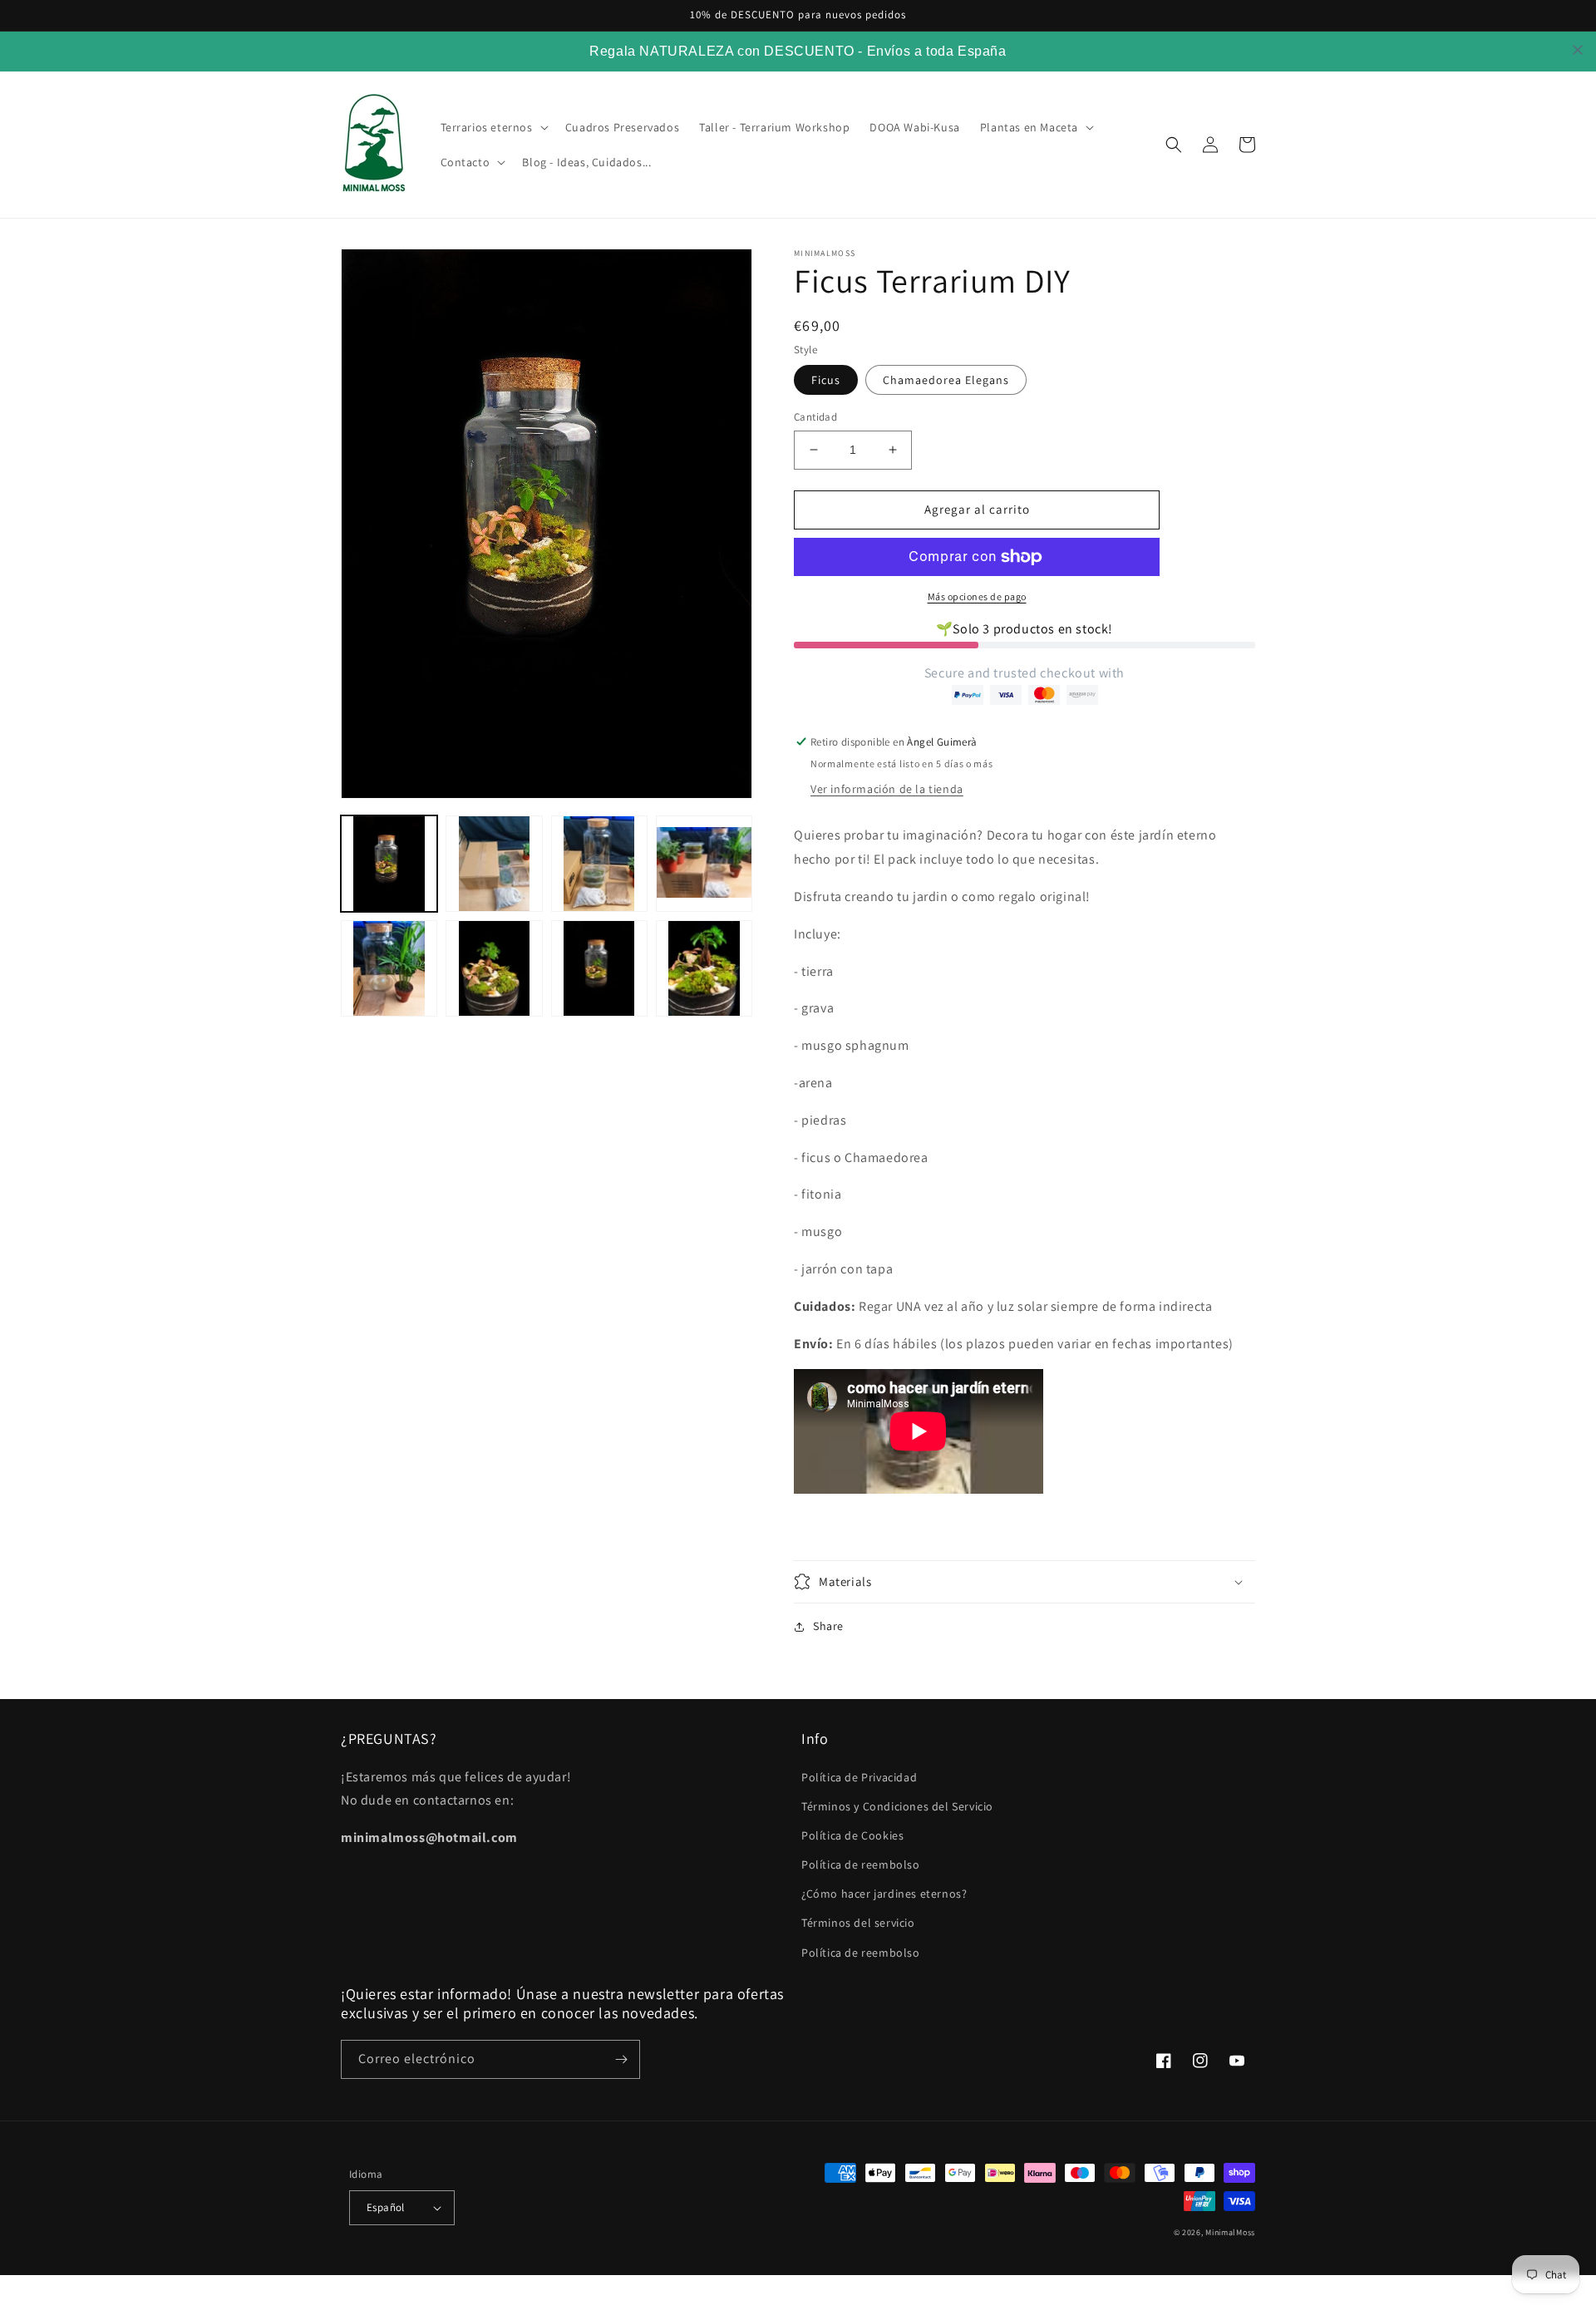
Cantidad (815, 417)
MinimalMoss (1230, 2232)
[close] (1578, 50)
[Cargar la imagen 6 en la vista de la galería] (389, 968)
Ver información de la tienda (887, 789)
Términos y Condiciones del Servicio (897, 1806)
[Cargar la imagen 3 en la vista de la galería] (494, 864)
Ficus (826, 380)
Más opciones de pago (977, 596)
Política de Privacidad (859, 1777)
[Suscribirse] (621, 2059)
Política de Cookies (852, 1835)
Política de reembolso (861, 1864)
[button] (493, 127)
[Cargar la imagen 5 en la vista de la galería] (704, 864)
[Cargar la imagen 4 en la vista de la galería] (599, 864)
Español (386, 2207)
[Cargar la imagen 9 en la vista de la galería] (704, 968)
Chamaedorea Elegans (946, 380)
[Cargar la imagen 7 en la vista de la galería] (494, 968)
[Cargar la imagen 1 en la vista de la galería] (389, 864)
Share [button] (828, 1626)
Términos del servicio (858, 1923)
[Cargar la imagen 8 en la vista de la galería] (599, 968)
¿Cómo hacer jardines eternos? (884, 1894)
